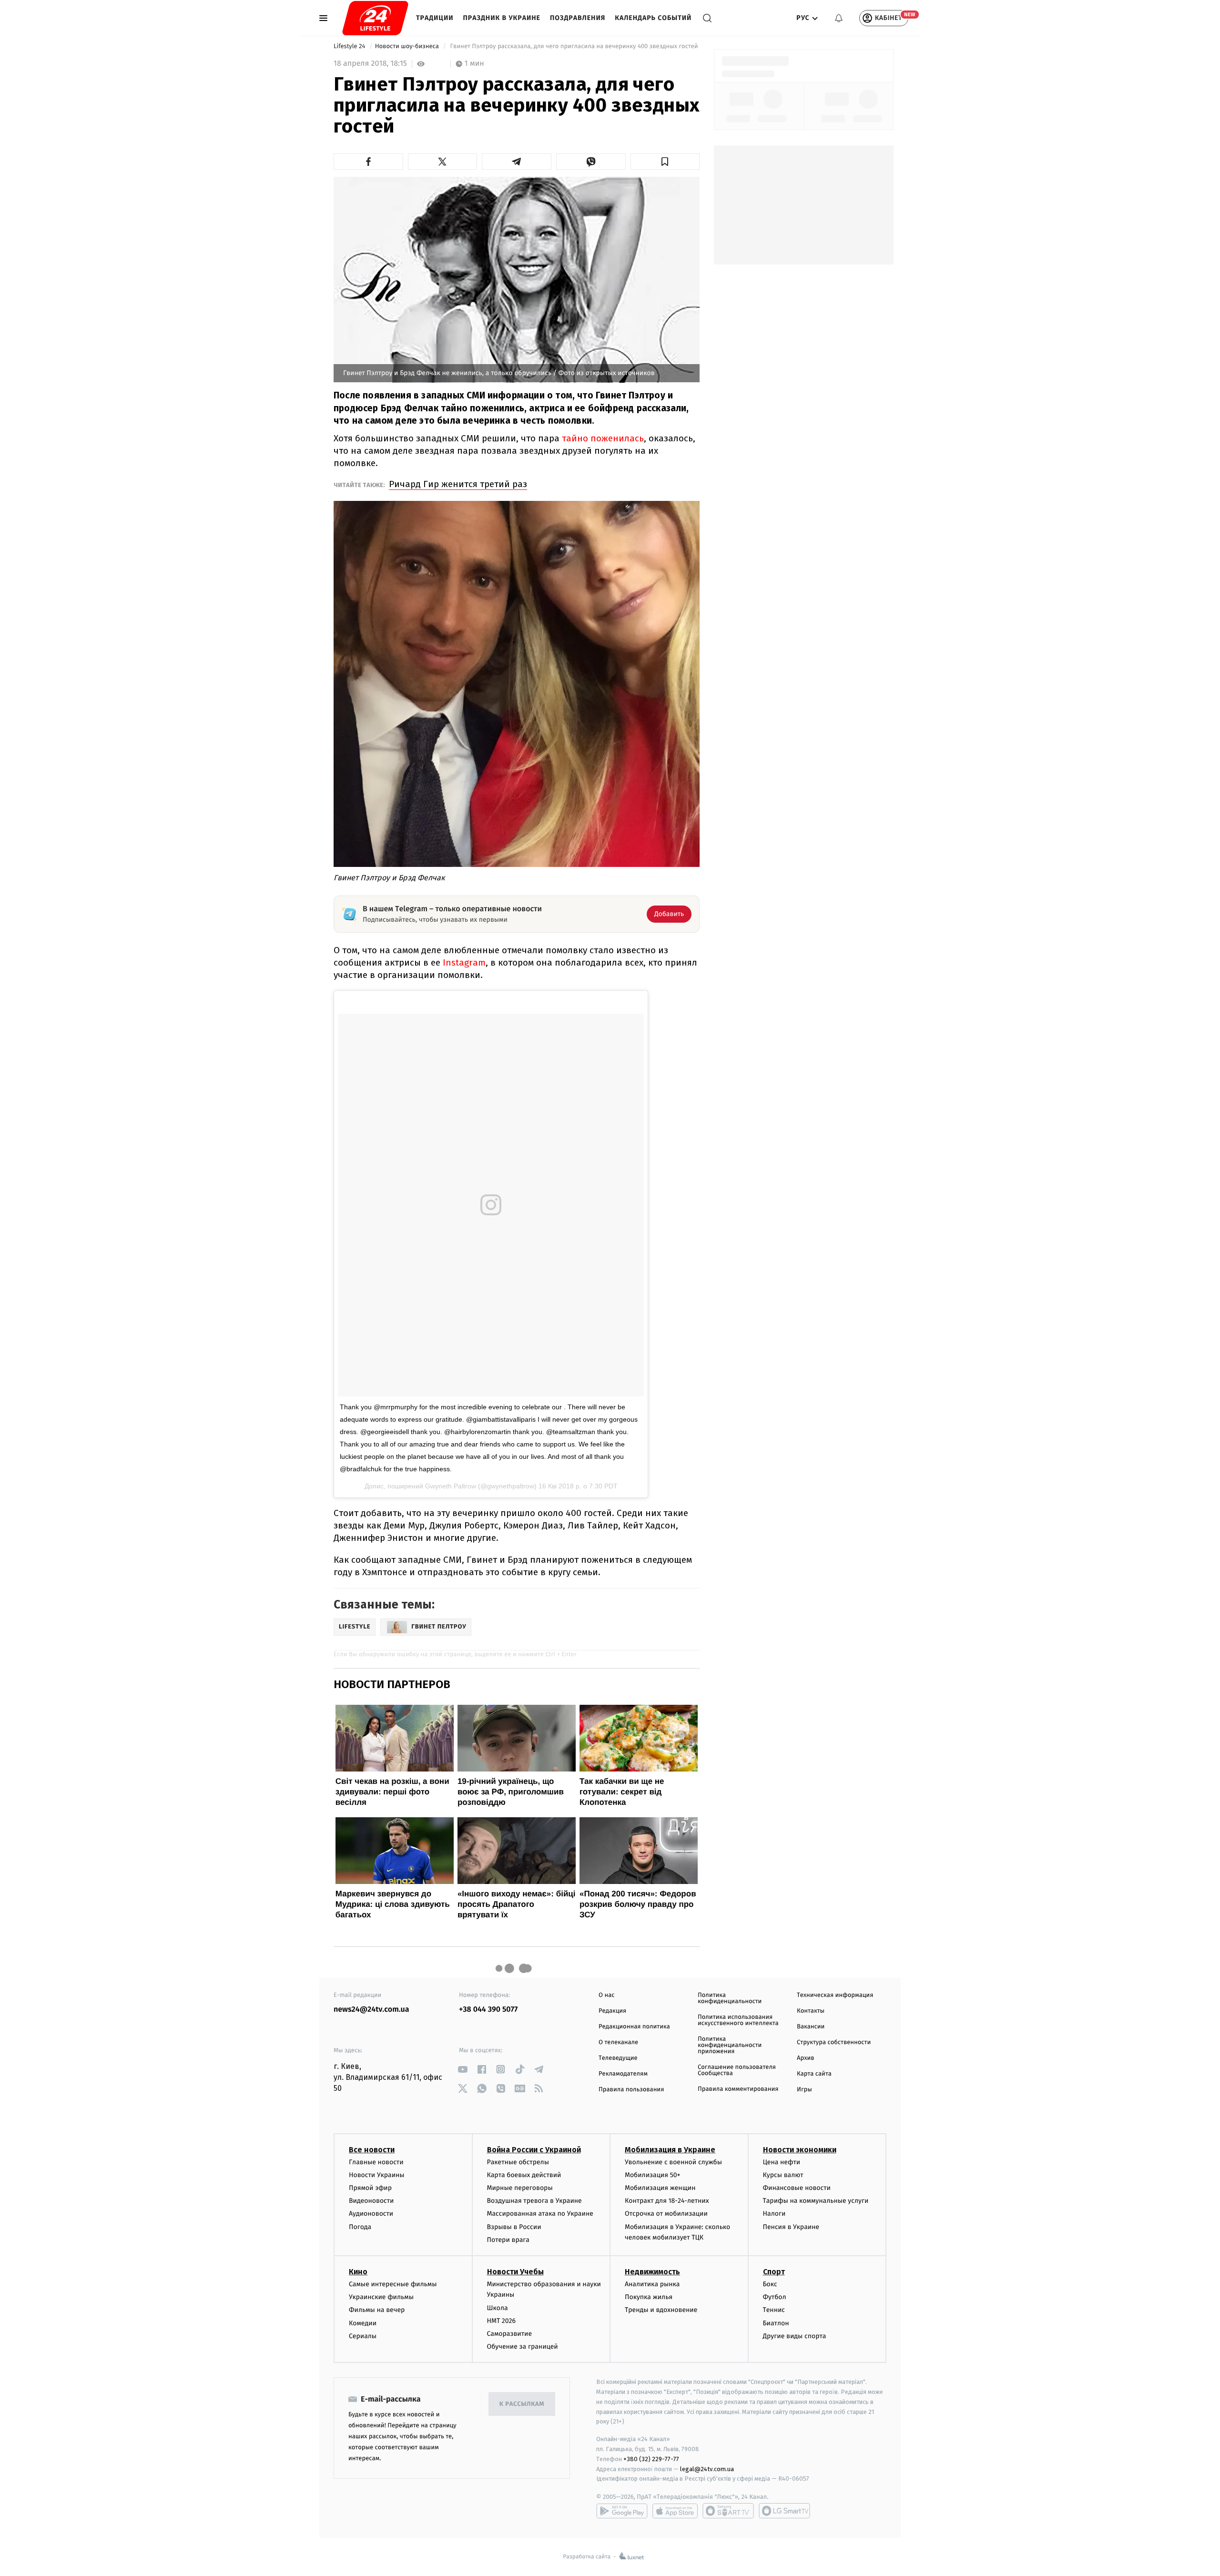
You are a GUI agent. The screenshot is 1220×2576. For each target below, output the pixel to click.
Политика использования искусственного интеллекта (738, 2020)
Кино (358, 2272)
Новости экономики (800, 2150)
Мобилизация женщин (660, 2188)
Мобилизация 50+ (652, 2175)
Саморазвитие (510, 2334)
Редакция (612, 2011)
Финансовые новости (797, 2188)
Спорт (774, 2272)
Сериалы (363, 2336)
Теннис (774, 2310)
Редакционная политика (634, 2027)
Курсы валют (783, 2175)
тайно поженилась (603, 438)
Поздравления (578, 18)
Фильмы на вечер (377, 2310)
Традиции (435, 18)
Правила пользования (631, 2090)
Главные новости (376, 2162)
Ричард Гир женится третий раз (458, 484)
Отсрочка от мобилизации (666, 2214)
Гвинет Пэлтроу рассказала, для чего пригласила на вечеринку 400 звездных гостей (574, 46)
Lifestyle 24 (350, 46)
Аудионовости (371, 2214)
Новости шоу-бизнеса (408, 46)
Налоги (774, 2214)
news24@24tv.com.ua (371, 2010)
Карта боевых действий (524, 2175)
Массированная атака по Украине (540, 2214)
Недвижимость (652, 2272)
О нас (606, 1995)
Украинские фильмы (381, 2297)
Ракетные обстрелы (518, 2162)
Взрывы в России (514, 2227)
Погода (360, 2227)
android (622, 2511)
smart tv (728, 2511)
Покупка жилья (649, 2297)
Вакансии (811, 2027)
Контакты (811, 2011)
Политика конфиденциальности (730, 1998)
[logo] (375, 18)
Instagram (464, 962)
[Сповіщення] (839, 18)
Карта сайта (814, 2074)
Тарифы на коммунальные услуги (816, 2201)
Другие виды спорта (795, 2336)
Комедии (363, 2323)
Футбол (775, 2297)
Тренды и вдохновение (661, 2310)
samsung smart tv (784, 2511)
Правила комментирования (738, 2089)
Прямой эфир (370, 2188)
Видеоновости (371, 2201)
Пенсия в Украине (791, 2227)
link (463, 2069)
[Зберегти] (665, 162)
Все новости (372, 2150)
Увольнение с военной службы (673, 2162)
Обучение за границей (523, 2347)
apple (675, 2511)
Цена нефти (782, 2162)
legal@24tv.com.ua (707, 2469)
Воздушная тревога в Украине (534, 2201)
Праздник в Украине (502, 18)
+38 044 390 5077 (488, 2010)
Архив (806, 2058)
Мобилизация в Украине (670, 2150)
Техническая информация (835, 1995)
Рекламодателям (623, 2074)
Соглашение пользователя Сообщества (737, 2070)
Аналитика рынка (652, 2284)
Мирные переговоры (520, 2188)
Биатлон (776, 2323)
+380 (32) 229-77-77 (651, 2459)
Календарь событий (653, 18)
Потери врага (508, 2240)
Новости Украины (377, 2175)
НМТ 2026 (502, 2321)
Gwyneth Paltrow (451, 1486)
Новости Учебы (515, 2272)
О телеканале (618, 2042)
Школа (498, 2308)
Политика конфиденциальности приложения (730, 2045)
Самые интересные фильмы (393, 2284)
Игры (804, 2090)
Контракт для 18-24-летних (667, 2201)
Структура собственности (834, 2042)
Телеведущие (618, 2058)
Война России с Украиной (534, 2150)
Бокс (770, 2284)
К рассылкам (522, 2404)
